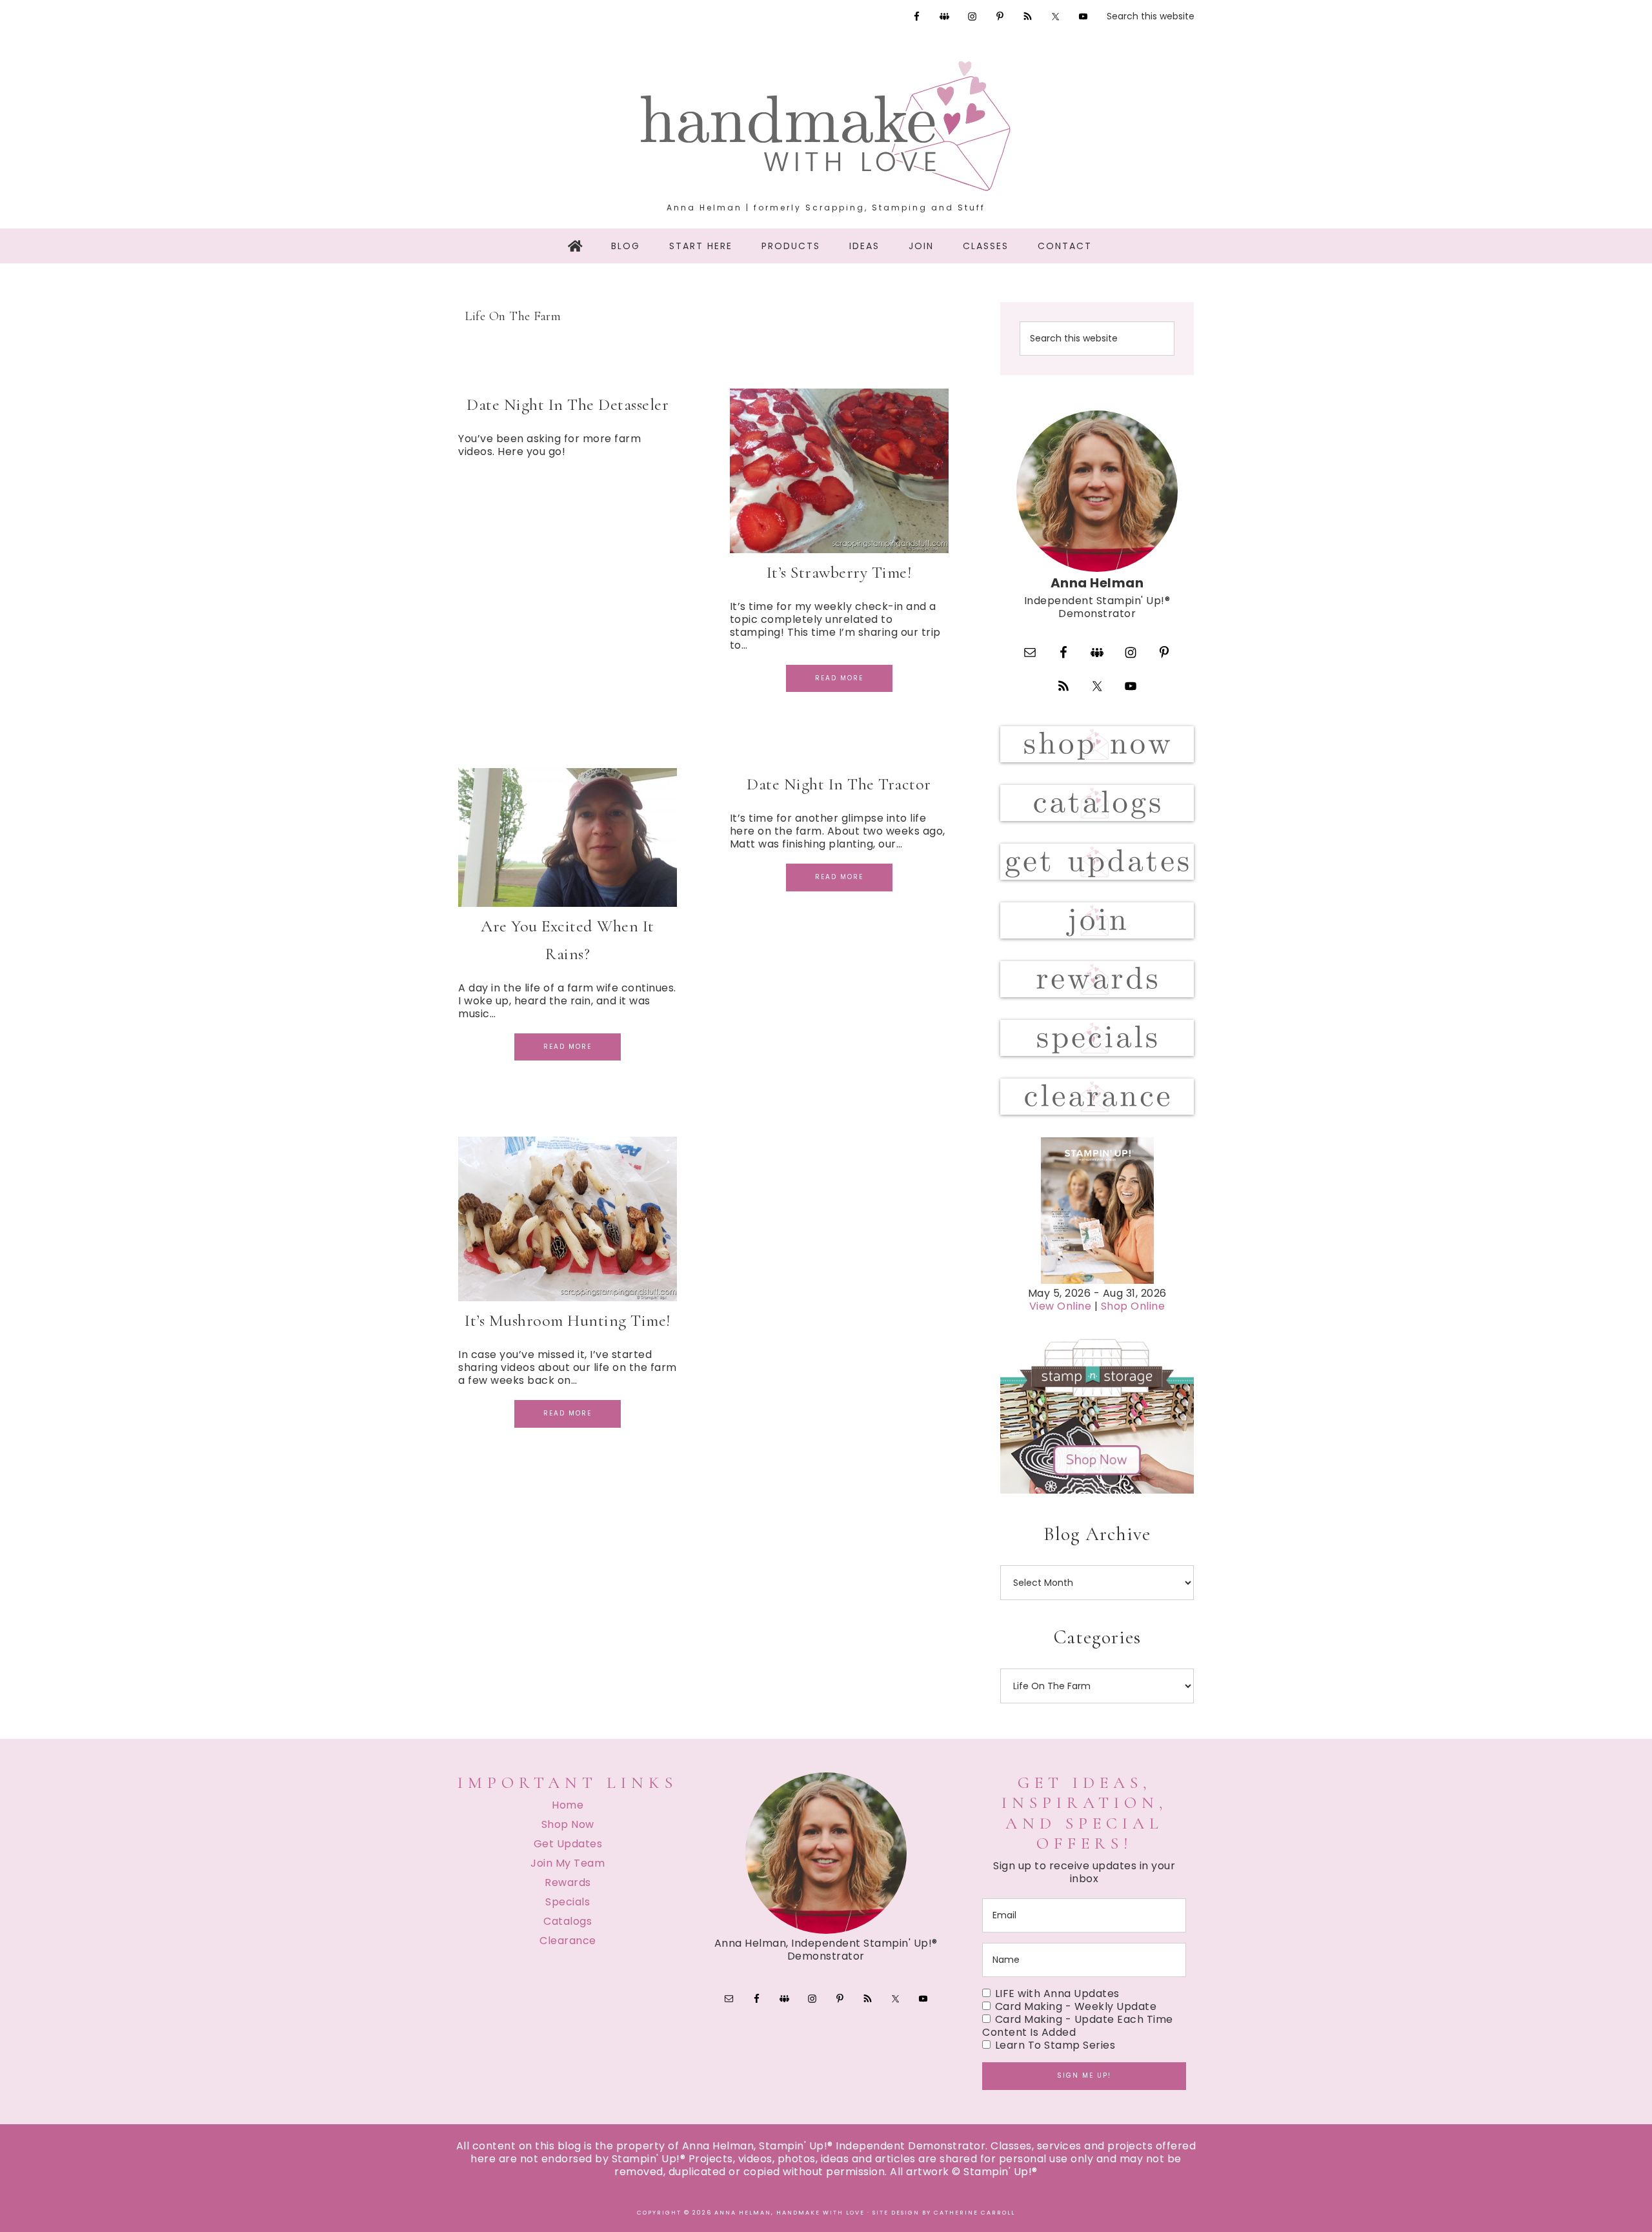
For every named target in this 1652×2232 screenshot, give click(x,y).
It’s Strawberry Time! (839, 572)
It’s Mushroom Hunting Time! (568, 1320)
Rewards (568, 1882)
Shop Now (568, 1824)
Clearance (568, 1941)
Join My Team (568, 1863)
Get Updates (568, 1844)
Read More (839, 678)
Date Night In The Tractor (839, 784)
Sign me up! (1084, 2075)
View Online (1061, 1306)
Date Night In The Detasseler (568, 404)
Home (568, 1805)
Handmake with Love (826, 126)
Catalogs (568, 1921)
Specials (568, 1902)
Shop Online (1133, 1306)
